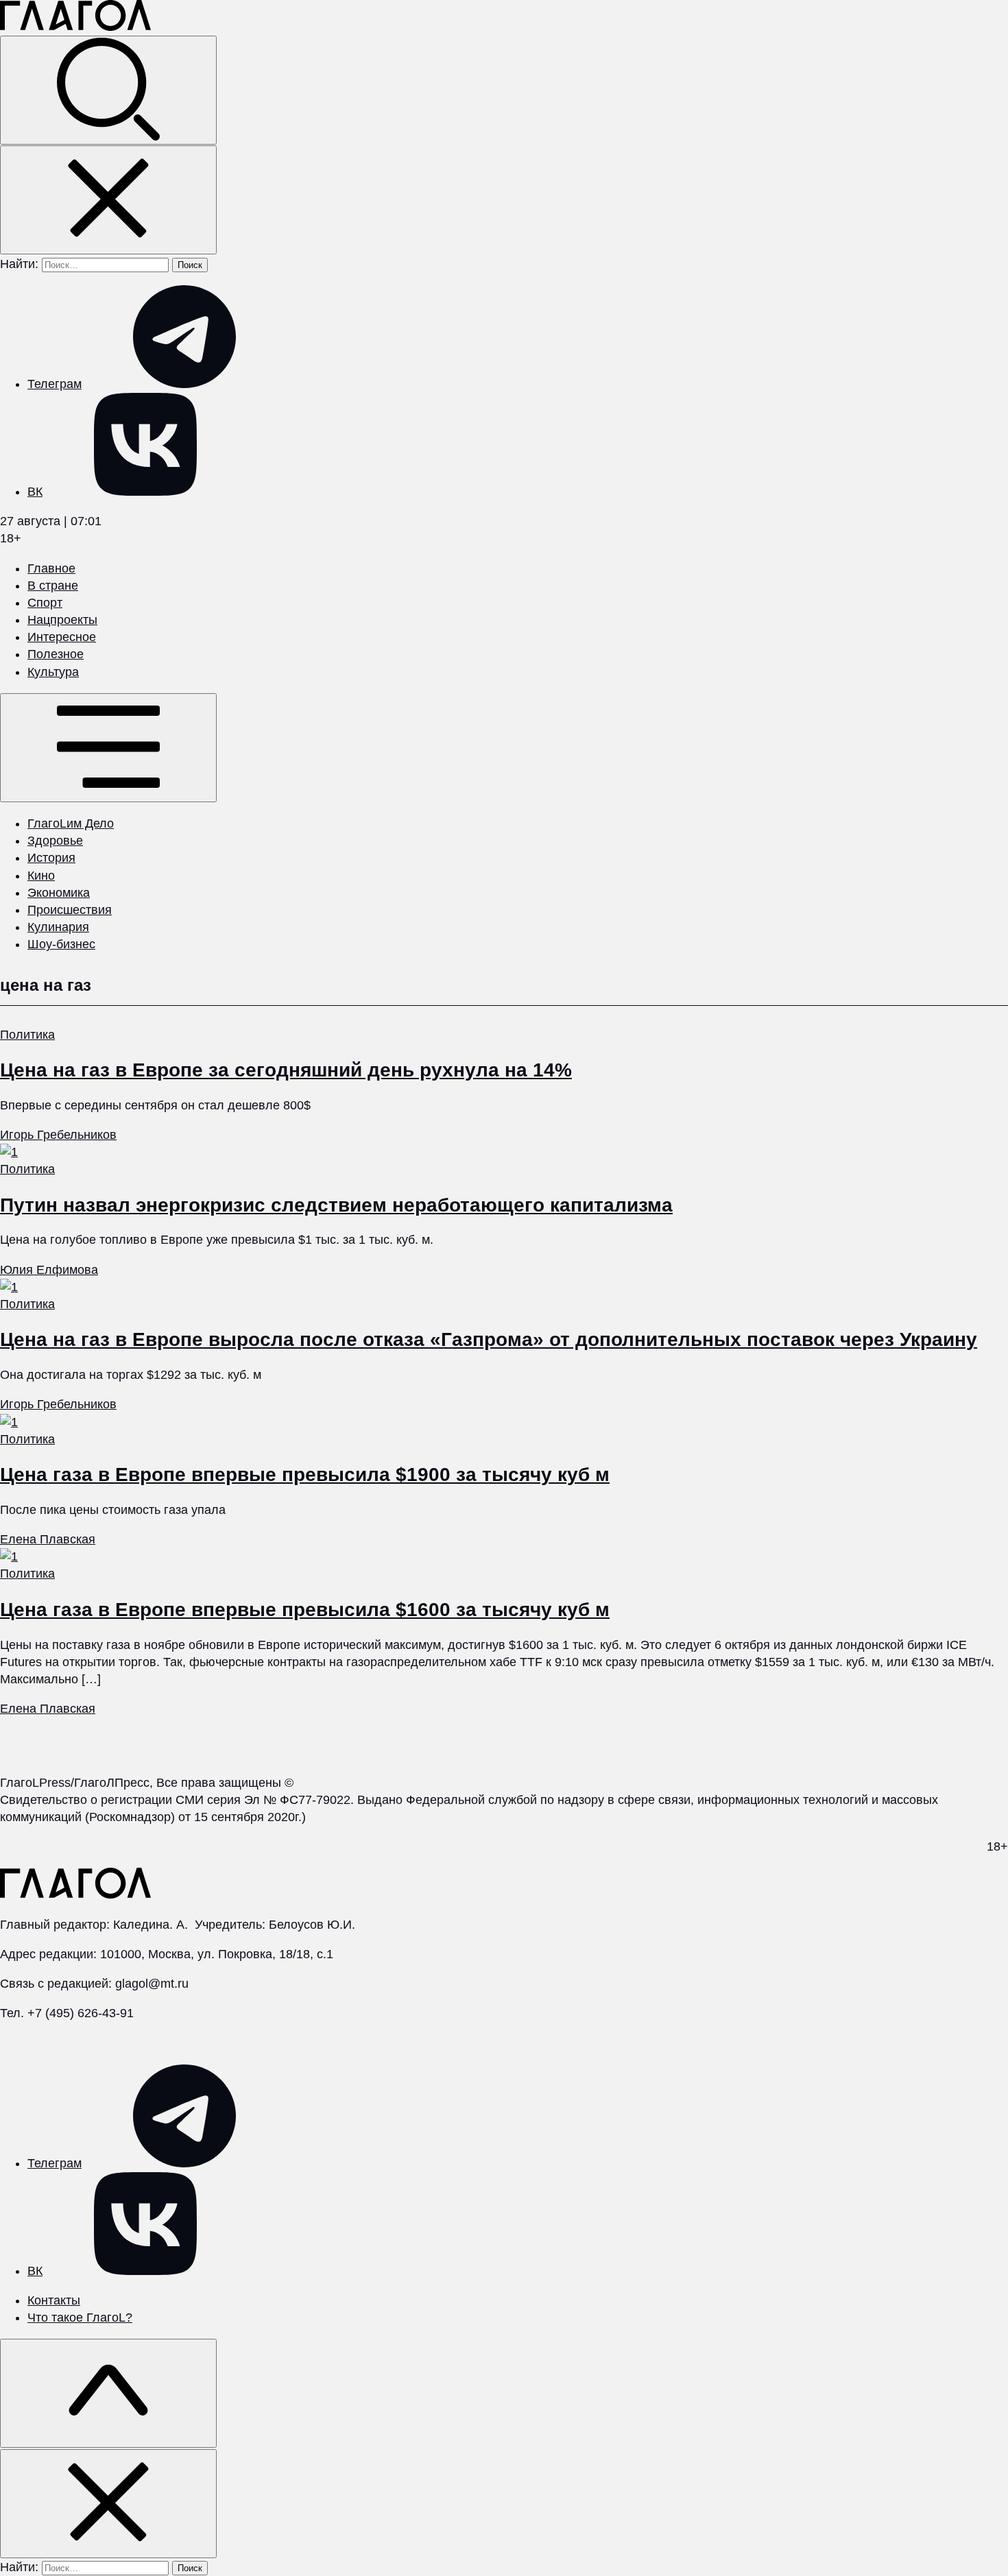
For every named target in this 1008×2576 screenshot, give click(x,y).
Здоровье (55, 841)
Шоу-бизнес (61, 944)
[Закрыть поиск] (108, 200)
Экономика (59, 893)
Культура (53, 672)
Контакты (54, 2300)
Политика (27, 1035)
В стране (53, 586)
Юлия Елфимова (49, 1270)
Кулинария (58, 927)
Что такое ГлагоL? (80, 2318)
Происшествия (70, 910)
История (51, 858)
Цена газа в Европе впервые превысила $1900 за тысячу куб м (305, 1474)
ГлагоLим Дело (71, 823)
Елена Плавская (48, 1539)
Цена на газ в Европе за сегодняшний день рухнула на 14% (286, 1070)
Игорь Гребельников (58, 1135)
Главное (51, 568)
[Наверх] (108, 2393)
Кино (41, 876)
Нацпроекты (62, 620)
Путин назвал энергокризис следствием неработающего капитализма (336, 1205)
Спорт (45, 603)
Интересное (62, 637)
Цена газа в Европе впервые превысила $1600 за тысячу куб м (305, 1610)
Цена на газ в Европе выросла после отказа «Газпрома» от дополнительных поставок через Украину (489, 1339)
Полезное (56, 654)
